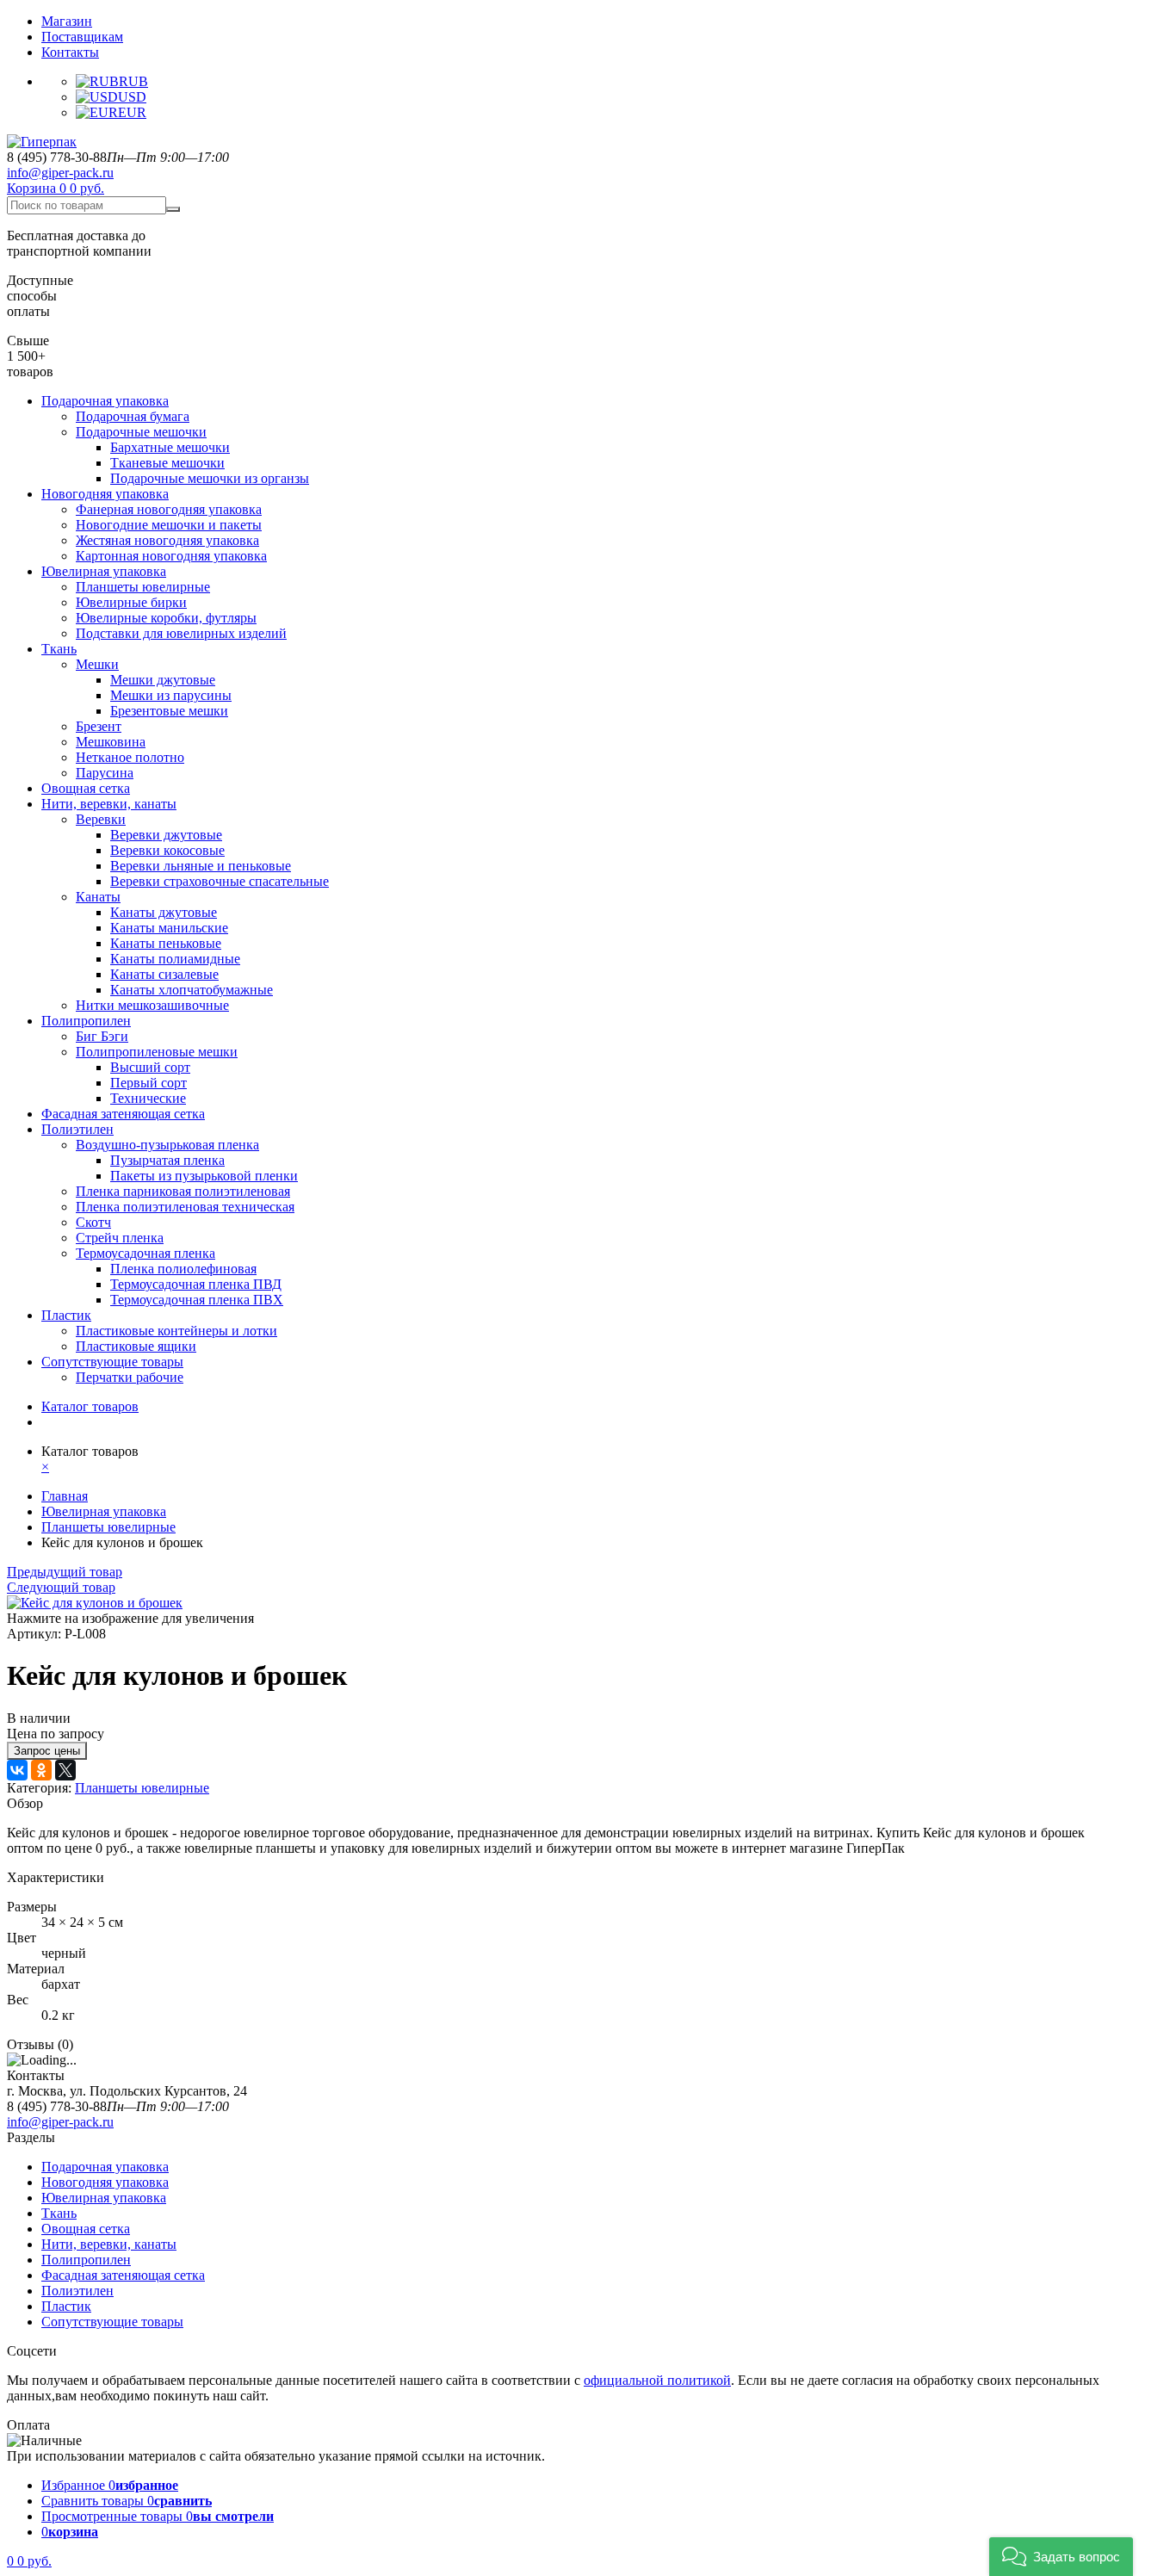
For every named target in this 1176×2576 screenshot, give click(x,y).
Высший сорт (150, 1067)
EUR (132, 112)
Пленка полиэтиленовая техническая (185, 1207)
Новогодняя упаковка (105, 494)
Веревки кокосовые (167, 850)
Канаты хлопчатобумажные (192, 990)
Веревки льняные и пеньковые (201, 866)
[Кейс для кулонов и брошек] (95, 1603)
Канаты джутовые (164, 912)
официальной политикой (657, 2380)
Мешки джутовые (163, 680)
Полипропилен (86, 1021)
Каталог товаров (90, 1406)
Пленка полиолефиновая (183, 1269)
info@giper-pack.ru (60, 173)
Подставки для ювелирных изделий (181, 633)
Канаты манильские (169, 928)
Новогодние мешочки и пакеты (169, 525)
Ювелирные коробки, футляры (166, 618)
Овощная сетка (86, 788)
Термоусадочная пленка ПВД (196, 1284)
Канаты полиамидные (175, 959)
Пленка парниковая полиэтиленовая (183, 1191)
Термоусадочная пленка (145, 1253)
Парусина (105, 773)
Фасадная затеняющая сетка (123, 1114)
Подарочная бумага (133, 416)
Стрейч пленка (120, 1238)
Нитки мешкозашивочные (152, 1005)
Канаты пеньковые (166, 943)
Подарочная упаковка (105, 401)
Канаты (98, 897)
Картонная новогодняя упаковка (171, 556)
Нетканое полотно (130, 757)
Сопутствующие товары (112, 1362)
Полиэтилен (77, 1129)
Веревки (101, 819)
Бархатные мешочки (170, 447)
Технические (148, 1098)
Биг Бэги (102, 1036)
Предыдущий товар (65, 1572)
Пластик (66, 1315)
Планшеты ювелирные (143, 587)
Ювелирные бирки (131, 602)
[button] (1061, 2557)
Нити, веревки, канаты (109, 804)
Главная (65, 1496)
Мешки (97, 664)
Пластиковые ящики (136, 1346)
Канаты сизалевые (164, 974)
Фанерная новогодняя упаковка (169, 509)
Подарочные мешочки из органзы (210, 478)
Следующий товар (61, 1587)
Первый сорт (149, 1083)
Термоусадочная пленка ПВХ (197, 1300)
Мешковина (111, 742)
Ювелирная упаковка (104, 571)
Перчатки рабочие (130, 1377)
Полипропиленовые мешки (157, 1052)
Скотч (93, 1222)
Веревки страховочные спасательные (220, 881)
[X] (65, 1770)
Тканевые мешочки (167, 463)
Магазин (67, 21)
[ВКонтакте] (17, 1770)
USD (132, 97)
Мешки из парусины (171, 695)
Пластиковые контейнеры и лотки (176, 1331)
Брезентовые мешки (169, 711)
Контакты (70, 52)
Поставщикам (82, 37)
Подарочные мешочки (141, 432)
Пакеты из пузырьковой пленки (204, 1176)
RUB (133, 81)
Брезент (99, 726)
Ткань (59, 649)
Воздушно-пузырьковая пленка (167, 1145)
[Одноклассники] (41, 1770)
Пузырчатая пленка (167, 1160)
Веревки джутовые (166, 835)
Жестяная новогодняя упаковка (167, 540)
